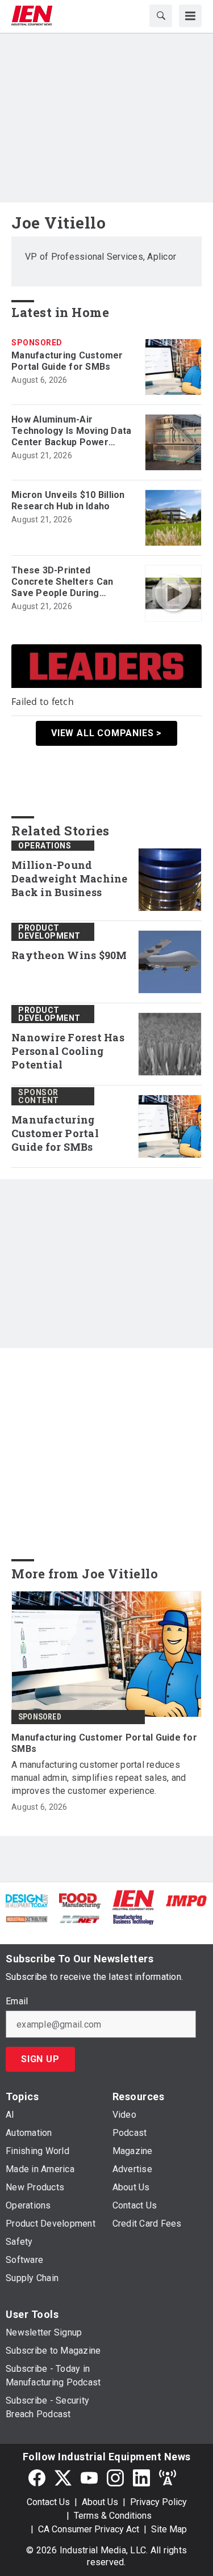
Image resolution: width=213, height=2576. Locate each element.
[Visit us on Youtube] (89, 2478)
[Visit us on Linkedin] (141, 2478)
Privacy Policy (158, 2502)
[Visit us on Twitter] (63, 2478)
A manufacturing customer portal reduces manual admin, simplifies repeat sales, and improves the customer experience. (99, 1778)
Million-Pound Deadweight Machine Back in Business (70, 879)
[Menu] (190, 16)
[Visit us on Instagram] (115, 2478)
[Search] (161, 16)
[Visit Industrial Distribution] (27, 1918)
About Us (100, 2502)
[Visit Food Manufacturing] (80, 1900)
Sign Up (40, 2059)
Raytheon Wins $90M (69, 955)
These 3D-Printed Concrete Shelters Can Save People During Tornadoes (62, 582)
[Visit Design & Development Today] (27, 1900)
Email (17, 2001)
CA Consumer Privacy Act (89, 2529)
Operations (45, 846)
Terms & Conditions (113, 2516)
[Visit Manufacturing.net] (80, 1918)
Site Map (169, 2529)
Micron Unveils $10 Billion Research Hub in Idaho (68, 501)
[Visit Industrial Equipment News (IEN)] (133, 1900)
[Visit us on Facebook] (37, 2478)
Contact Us (48, 2502)
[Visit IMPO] (186, 1900)
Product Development (49, 932)
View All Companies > (106, 733)
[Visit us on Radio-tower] (168, 2478)
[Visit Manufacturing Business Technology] (133, 1918)
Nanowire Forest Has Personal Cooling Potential (68, 1051)
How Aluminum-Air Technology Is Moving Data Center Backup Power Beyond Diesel (71, 431)
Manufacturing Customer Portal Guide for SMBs (67, 361)
